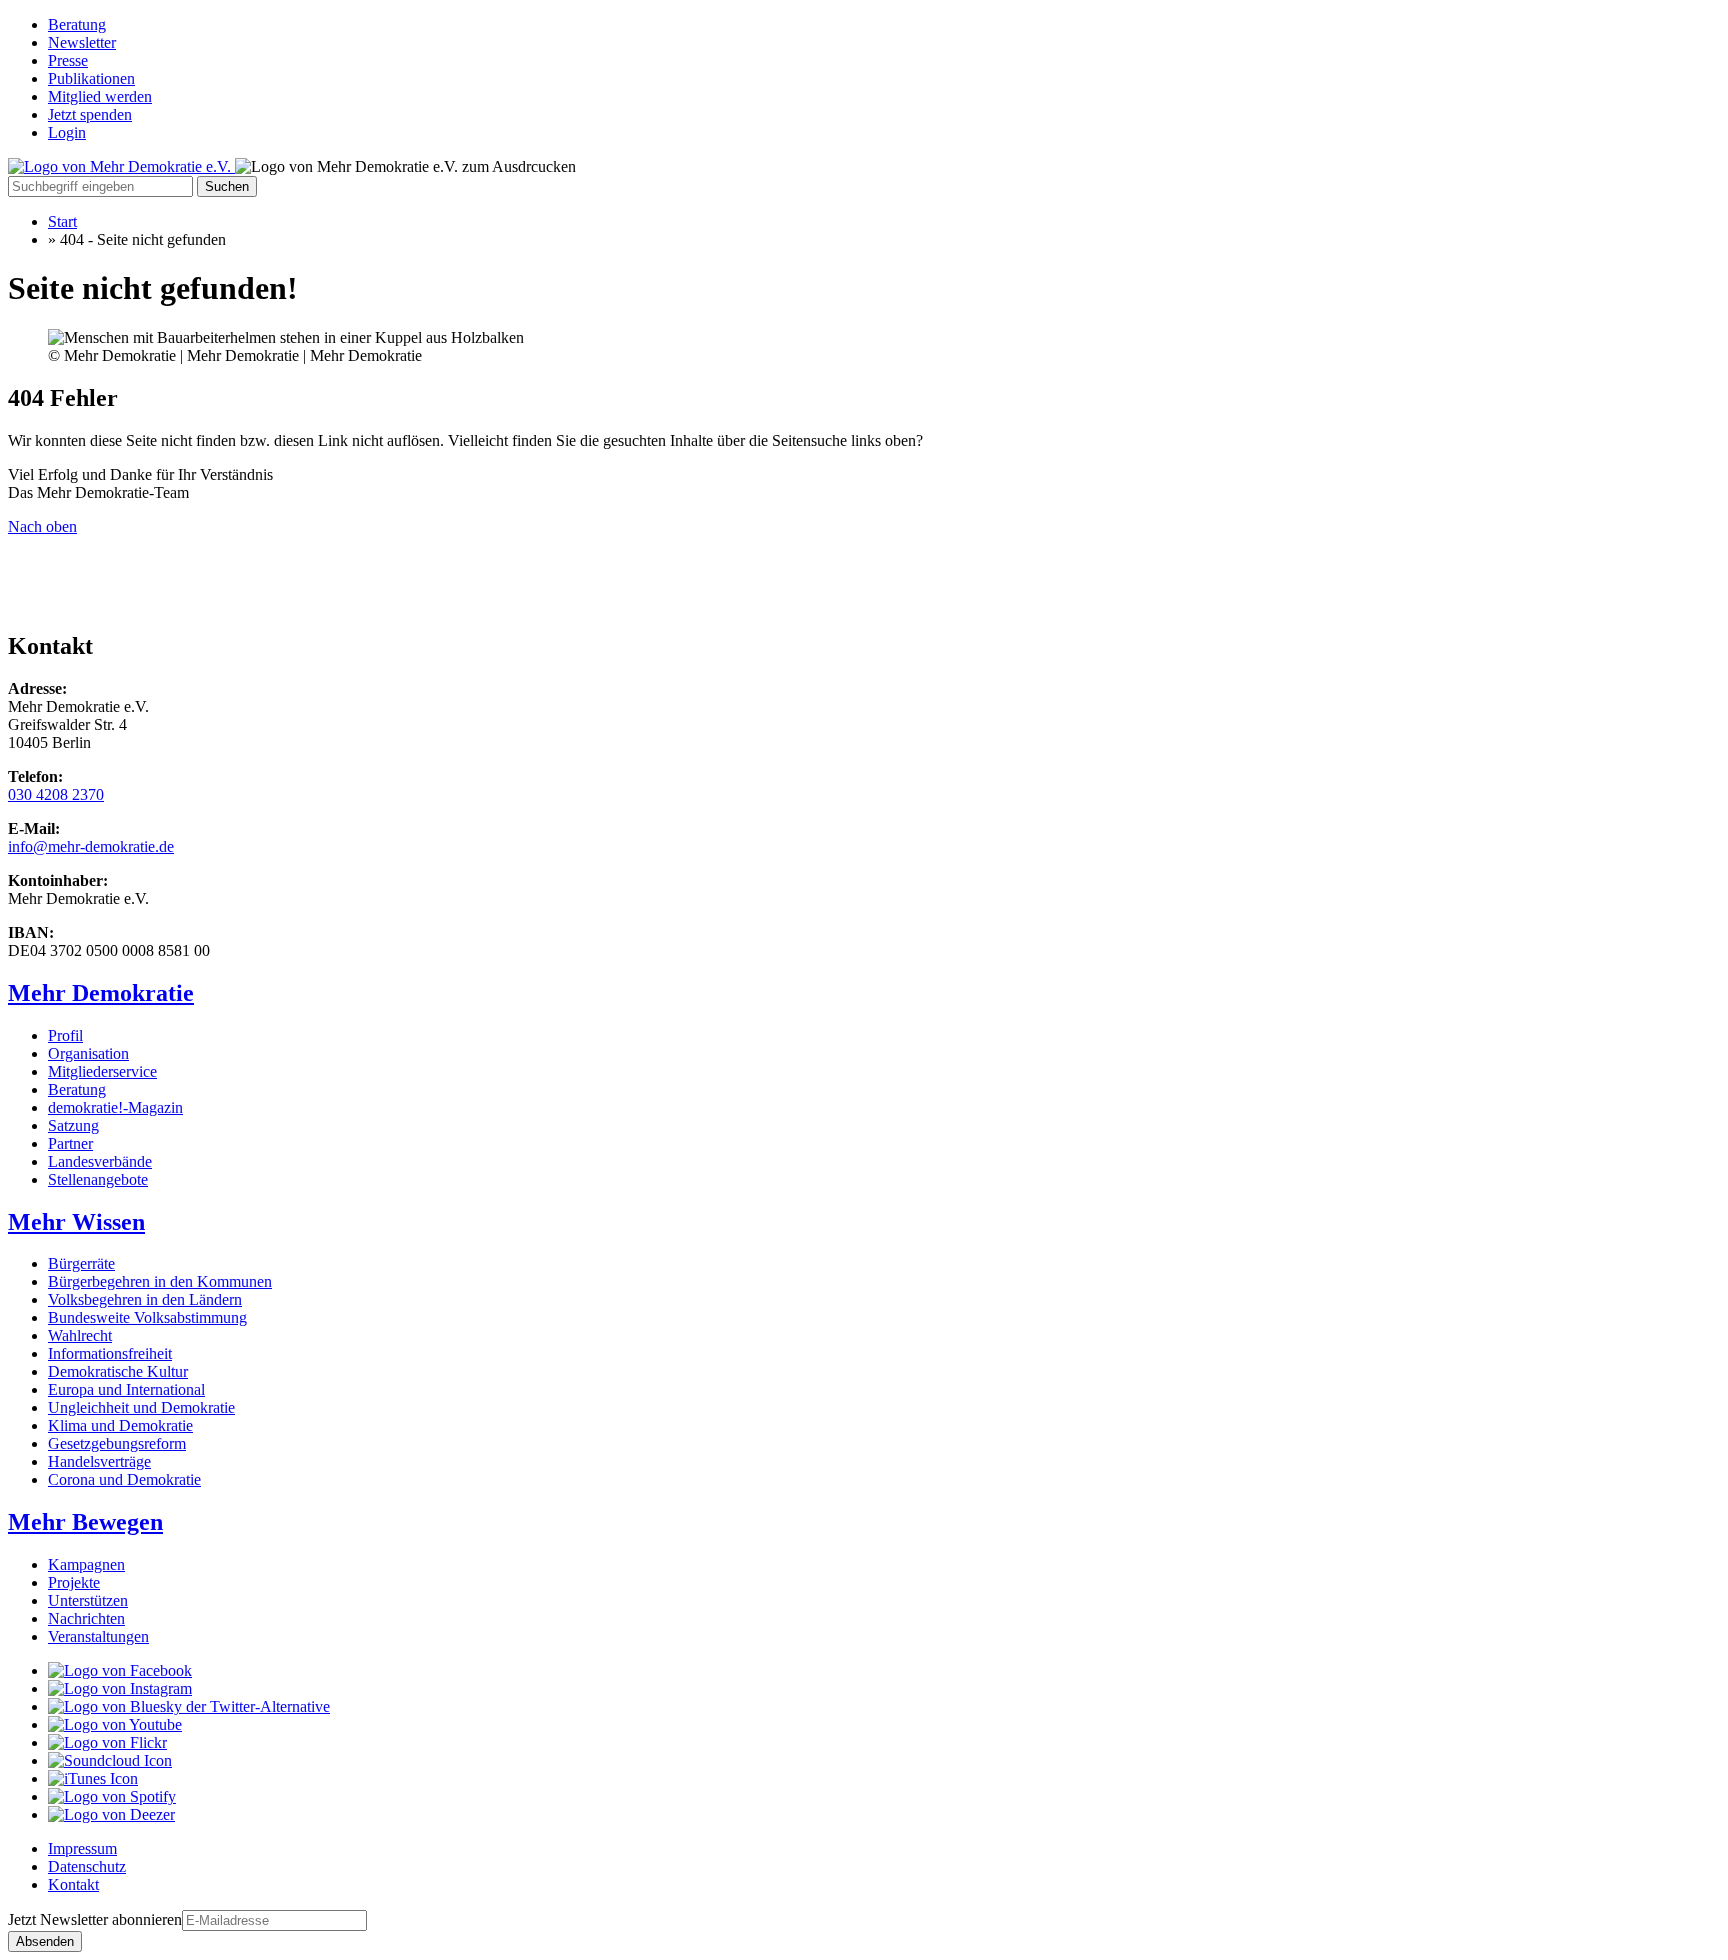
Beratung (77, 24)
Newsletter (82, 42)
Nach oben (42, 526)
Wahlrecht (80, 1335)
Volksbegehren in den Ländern (145, 1299)
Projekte (74, 1582)
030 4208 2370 (56, 794)
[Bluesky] (189, 1706)
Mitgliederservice (102, 1071)
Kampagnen (86, 1564)
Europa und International (126, 1389)
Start (62, 221)
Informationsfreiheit (110, 1353)
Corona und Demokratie (124, 1479)
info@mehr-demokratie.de (91, 846)
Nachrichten (86, 1618)
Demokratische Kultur (118, 1371)
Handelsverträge (99, 1461)
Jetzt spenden (90, 114)
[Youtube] (115, 1724)
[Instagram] (120, 1688)
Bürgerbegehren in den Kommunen (160, 1281)
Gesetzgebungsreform (117, 1443)
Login (67, 132)
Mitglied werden (100, 96)
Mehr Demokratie (101, 993)
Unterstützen (88, 1600)
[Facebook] (120, 1670)
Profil (65, 1035)
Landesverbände (100, 1161)
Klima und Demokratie (120, 1425)
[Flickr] (107, 1742)
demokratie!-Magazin (115, 1107)
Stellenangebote (98, 1179)
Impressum (82, 1848)
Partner (70, 1143)
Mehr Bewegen (85, 1522)
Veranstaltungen (98, 1636)
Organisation (88, 1053)
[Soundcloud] (110, 1760)
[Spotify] (112, 1796)
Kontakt (73, 1884)
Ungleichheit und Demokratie (141, 1407)
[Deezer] (111, 1814)
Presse (68, 60)
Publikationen (91, 78)
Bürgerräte (81, 1263)
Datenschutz (87, 1866)
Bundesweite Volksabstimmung (147, 1317)
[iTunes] (93, 1778)
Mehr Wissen (76, 1222)
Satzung (73, 1125)
